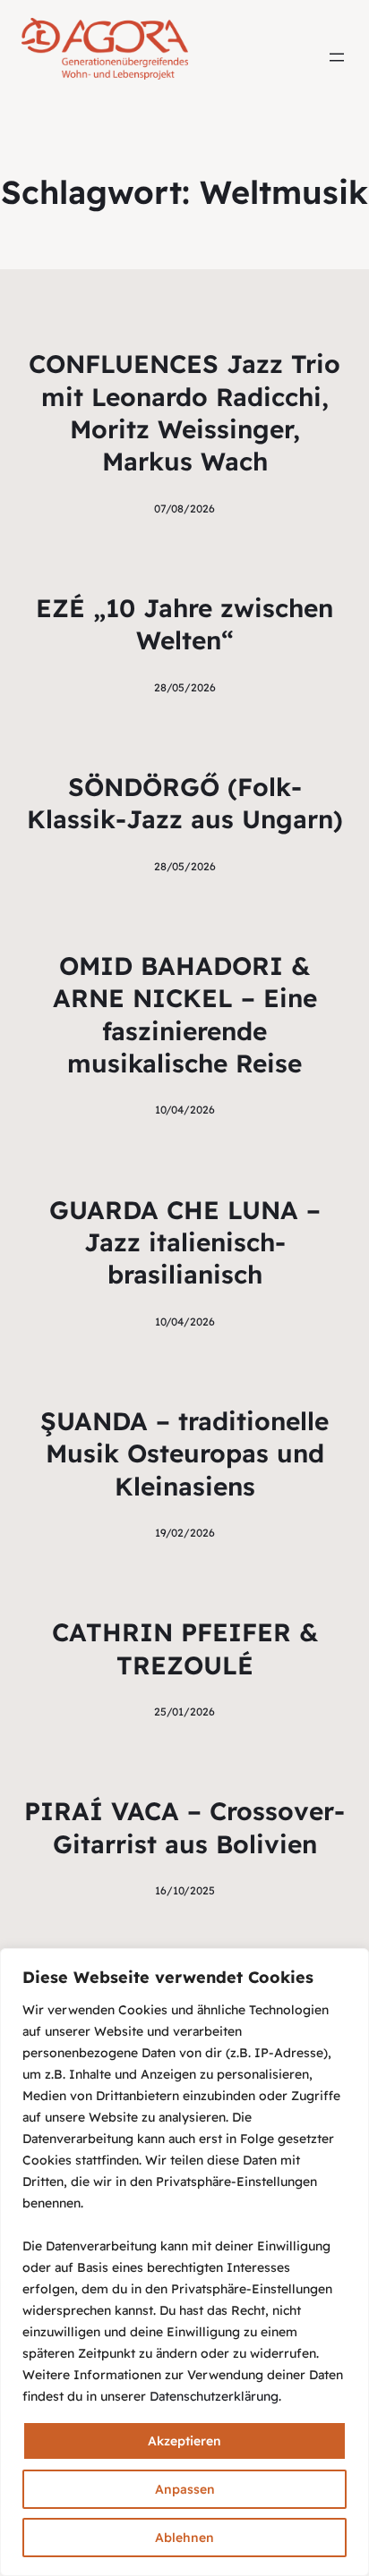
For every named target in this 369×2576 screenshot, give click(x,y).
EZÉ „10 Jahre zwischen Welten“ (184, 624)
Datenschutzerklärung (214, 2396)
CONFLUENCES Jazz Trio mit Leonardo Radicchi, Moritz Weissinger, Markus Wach (184, 412)
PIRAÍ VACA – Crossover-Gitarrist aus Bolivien (184, 1827)
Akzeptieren (184, 2441)
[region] (184, 2262)
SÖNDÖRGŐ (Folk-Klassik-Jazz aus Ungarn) (185, 803)
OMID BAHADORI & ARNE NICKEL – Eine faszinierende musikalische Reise (185, 1014)
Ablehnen (184, 2538)
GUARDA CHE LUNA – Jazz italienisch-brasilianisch (185, 1242)
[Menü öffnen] (337, 57)
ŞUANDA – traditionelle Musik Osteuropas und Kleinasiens (184, 1453)
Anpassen (185, 2489)
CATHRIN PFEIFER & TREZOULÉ (185, 1648)
